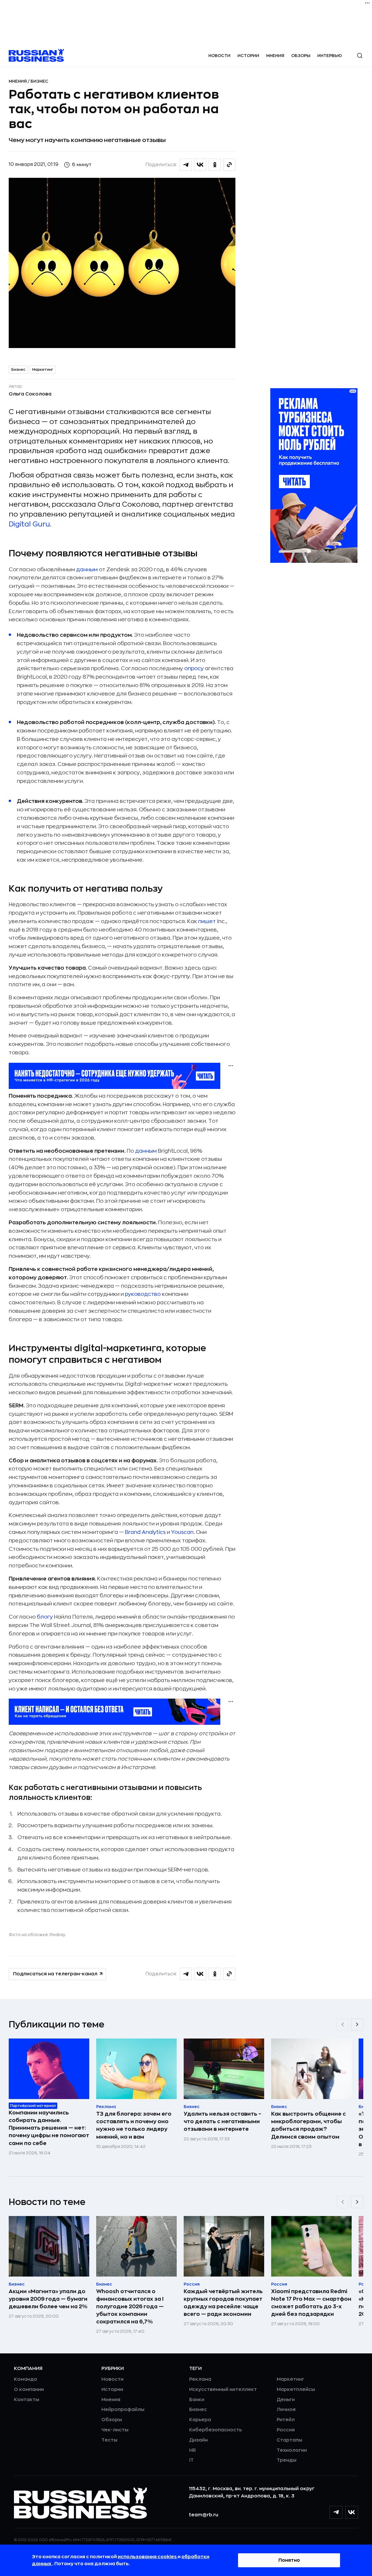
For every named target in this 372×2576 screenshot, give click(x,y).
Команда (25, 2379)
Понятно (289, 2560)
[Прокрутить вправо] (357, 2025)
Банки (197, 2400)
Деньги (286, 2400)
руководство (143, 1294)
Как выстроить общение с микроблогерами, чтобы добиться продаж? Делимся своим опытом (308, 2125)
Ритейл (286, 2420)
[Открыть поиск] (360, 56)
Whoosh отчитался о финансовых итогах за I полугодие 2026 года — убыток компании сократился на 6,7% (130, 2307)
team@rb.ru (204, 2515)
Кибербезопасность (215, 2430)
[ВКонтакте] (352, 2512)
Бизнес (39, 81)
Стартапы (289, 2440)
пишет (207, 921)
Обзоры (301, 56)
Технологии (292, 2450)
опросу (194, 668)
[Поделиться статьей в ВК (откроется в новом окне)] (200, 165)
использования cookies (148, 2557)
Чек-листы (115, 2430)
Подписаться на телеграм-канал (55, 1974)
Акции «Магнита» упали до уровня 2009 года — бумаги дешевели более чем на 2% (48, 2299)
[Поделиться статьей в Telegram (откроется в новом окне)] (186, 165)
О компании (29, 2389)
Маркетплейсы (296, 2389)
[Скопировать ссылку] (229, 165)
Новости (219, 56)
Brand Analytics (145, 1532)
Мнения (275, 56)
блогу (45, 1617)
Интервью (330, 56)
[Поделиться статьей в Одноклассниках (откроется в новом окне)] (215, 165)
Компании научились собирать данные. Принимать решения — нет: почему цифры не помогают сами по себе (49, 2128)
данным (87, 570)
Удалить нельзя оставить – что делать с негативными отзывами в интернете (222, 2121)
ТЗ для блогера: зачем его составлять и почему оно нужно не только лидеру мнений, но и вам (134, 2125)
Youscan (182, 1532)
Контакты (27, 2400)
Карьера (200, 2420)
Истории (248, 56)
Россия (286, 2430)
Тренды (287, 2460)
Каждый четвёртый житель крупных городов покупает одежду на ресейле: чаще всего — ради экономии (223, 2303)
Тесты (109, 2440)
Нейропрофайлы (123, 2410)
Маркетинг (43, 370)
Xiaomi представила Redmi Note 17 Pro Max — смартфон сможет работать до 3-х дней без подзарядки (311, 2303)
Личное (286, 2410)
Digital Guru (29, 524)
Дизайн (198, 2440)
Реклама (200, 2379)
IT (191, 2460)
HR (193, 2450)
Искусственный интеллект (223, 2389)
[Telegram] (336, 2512)
